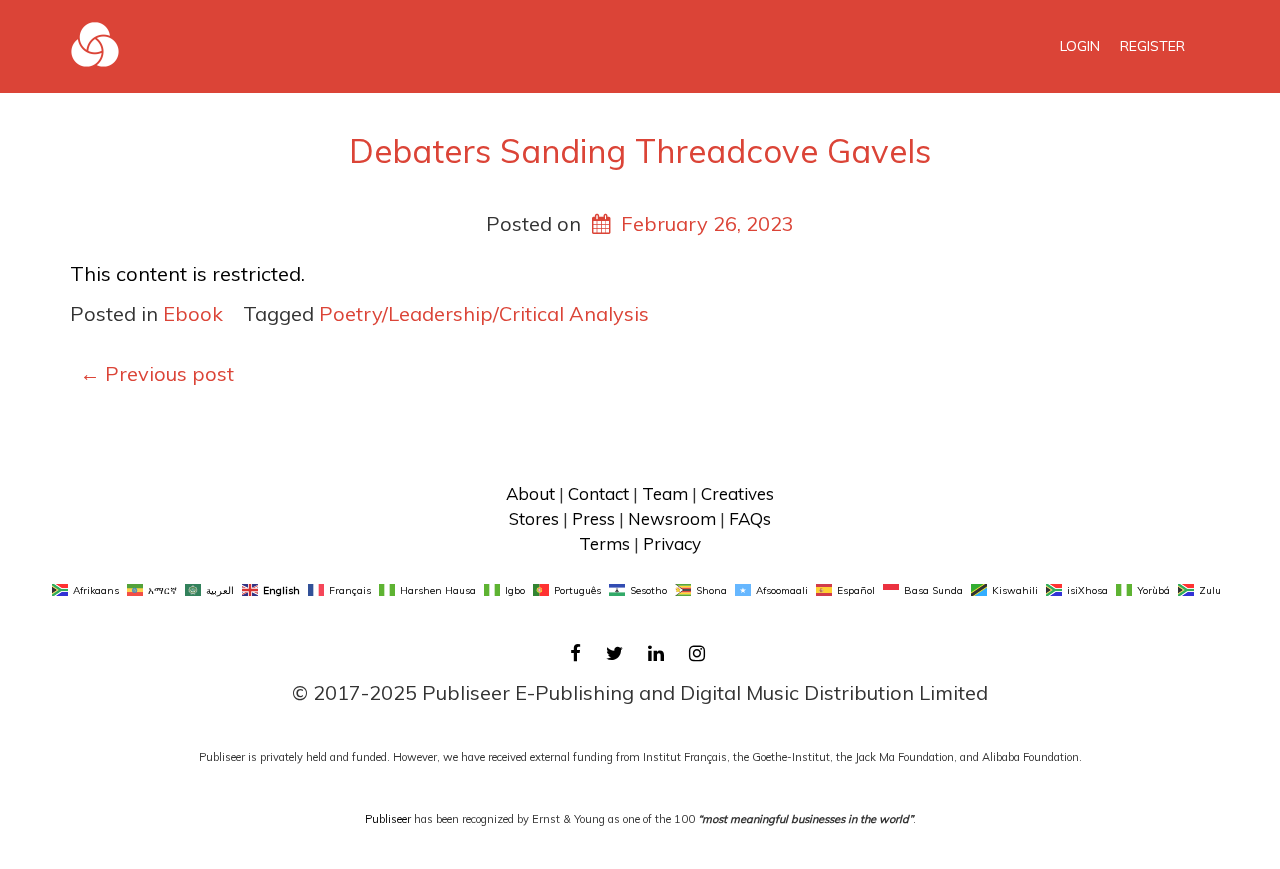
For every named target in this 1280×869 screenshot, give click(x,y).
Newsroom (672, 518)
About (530, 493)
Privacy (672, 543)
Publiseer (388, 819)
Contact (598, 493)
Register (1152, 46)
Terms (604, 543)
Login (1080, 46)
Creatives (737, 493)
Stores (534, 518)
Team (665, 493)
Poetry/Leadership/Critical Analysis (484, 313)
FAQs (750, 518)
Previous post (157, 373)
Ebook (193, 313)
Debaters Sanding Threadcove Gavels (640, 150)
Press (593, 518)
